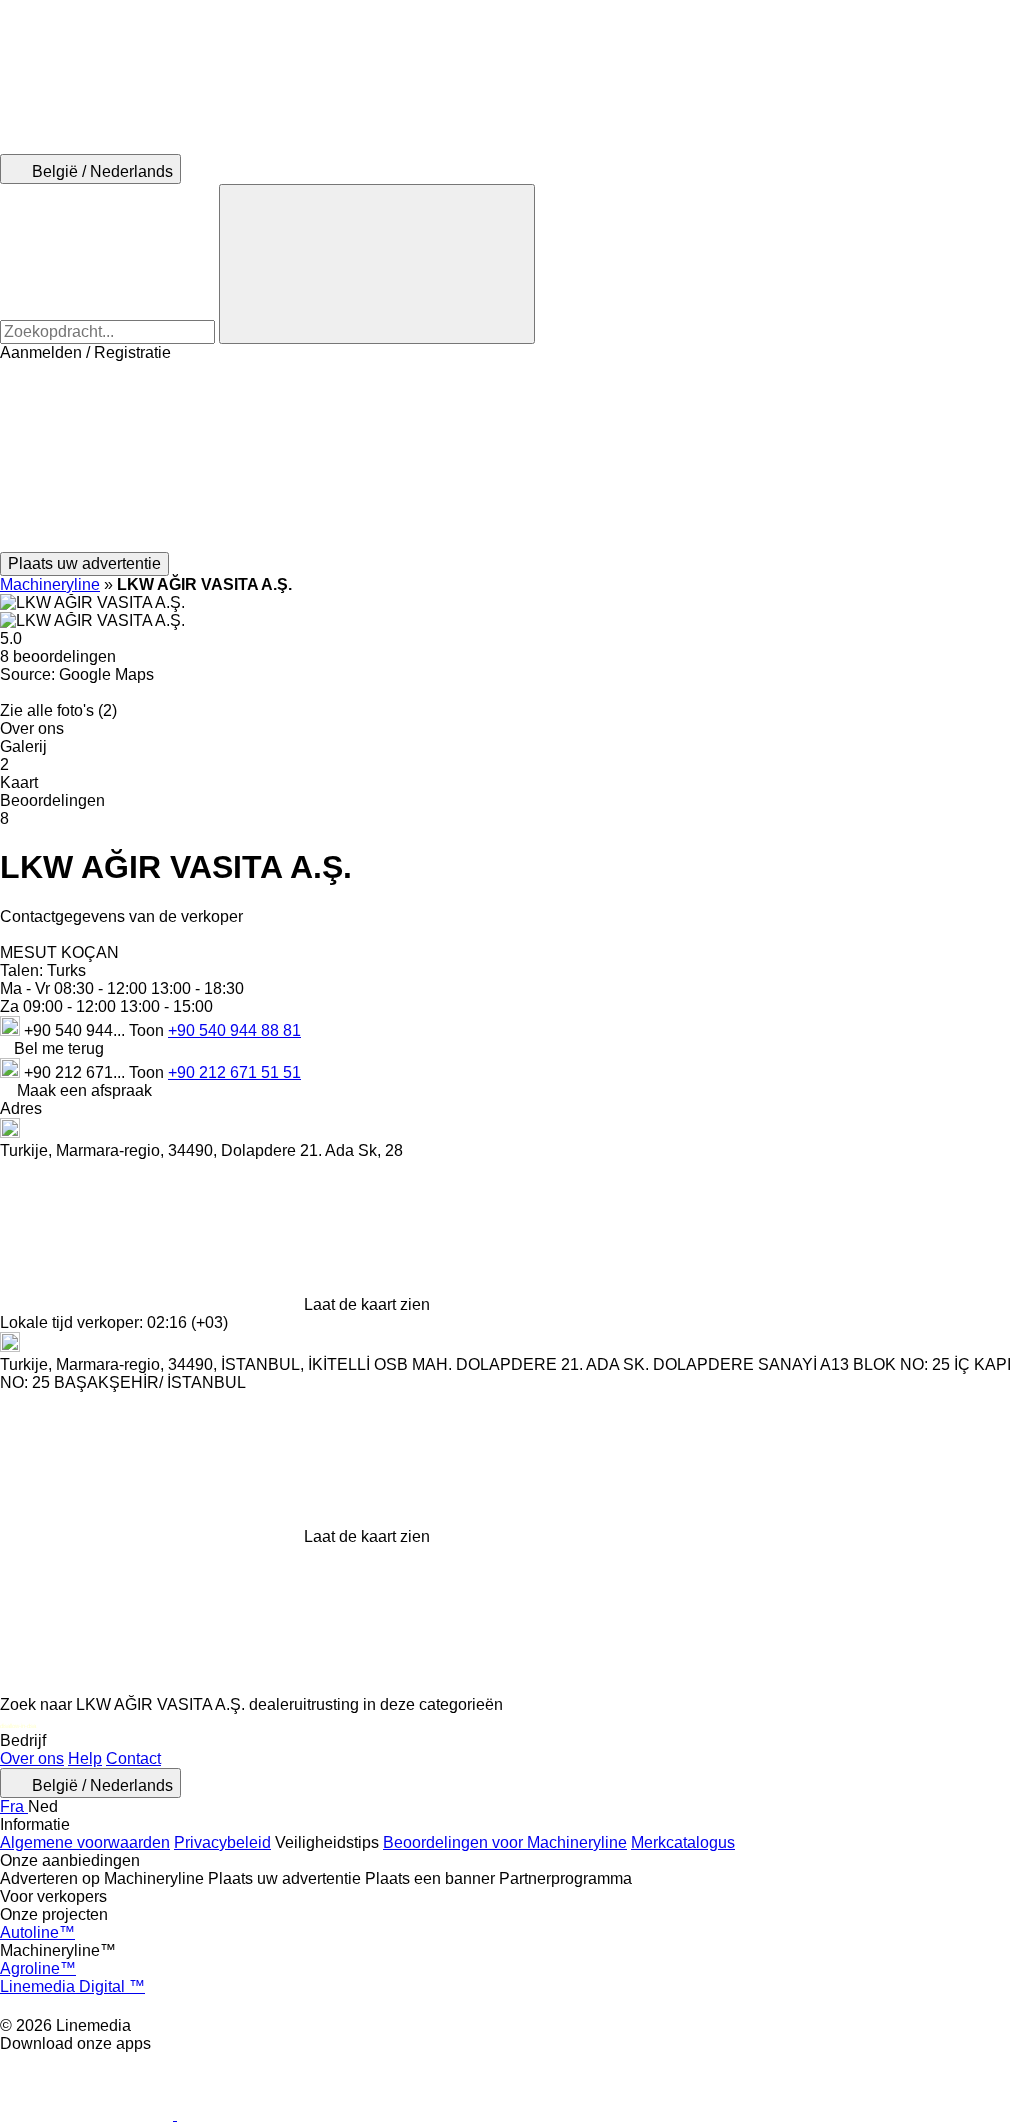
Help (85, 1758)
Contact (133, 1758)
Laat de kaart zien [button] (367, 1304)
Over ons (32, 1758)
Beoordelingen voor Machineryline (505, 1842)
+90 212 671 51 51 (234, 1072)
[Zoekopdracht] (377, 264)
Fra (14, 1806)
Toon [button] (148, 1030)
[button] (512, 457)
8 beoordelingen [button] (58, 656)
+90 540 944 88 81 (234, 1030)
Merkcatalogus (683, 1842)
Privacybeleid (222, 1842)
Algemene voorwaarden (85, 1842)
